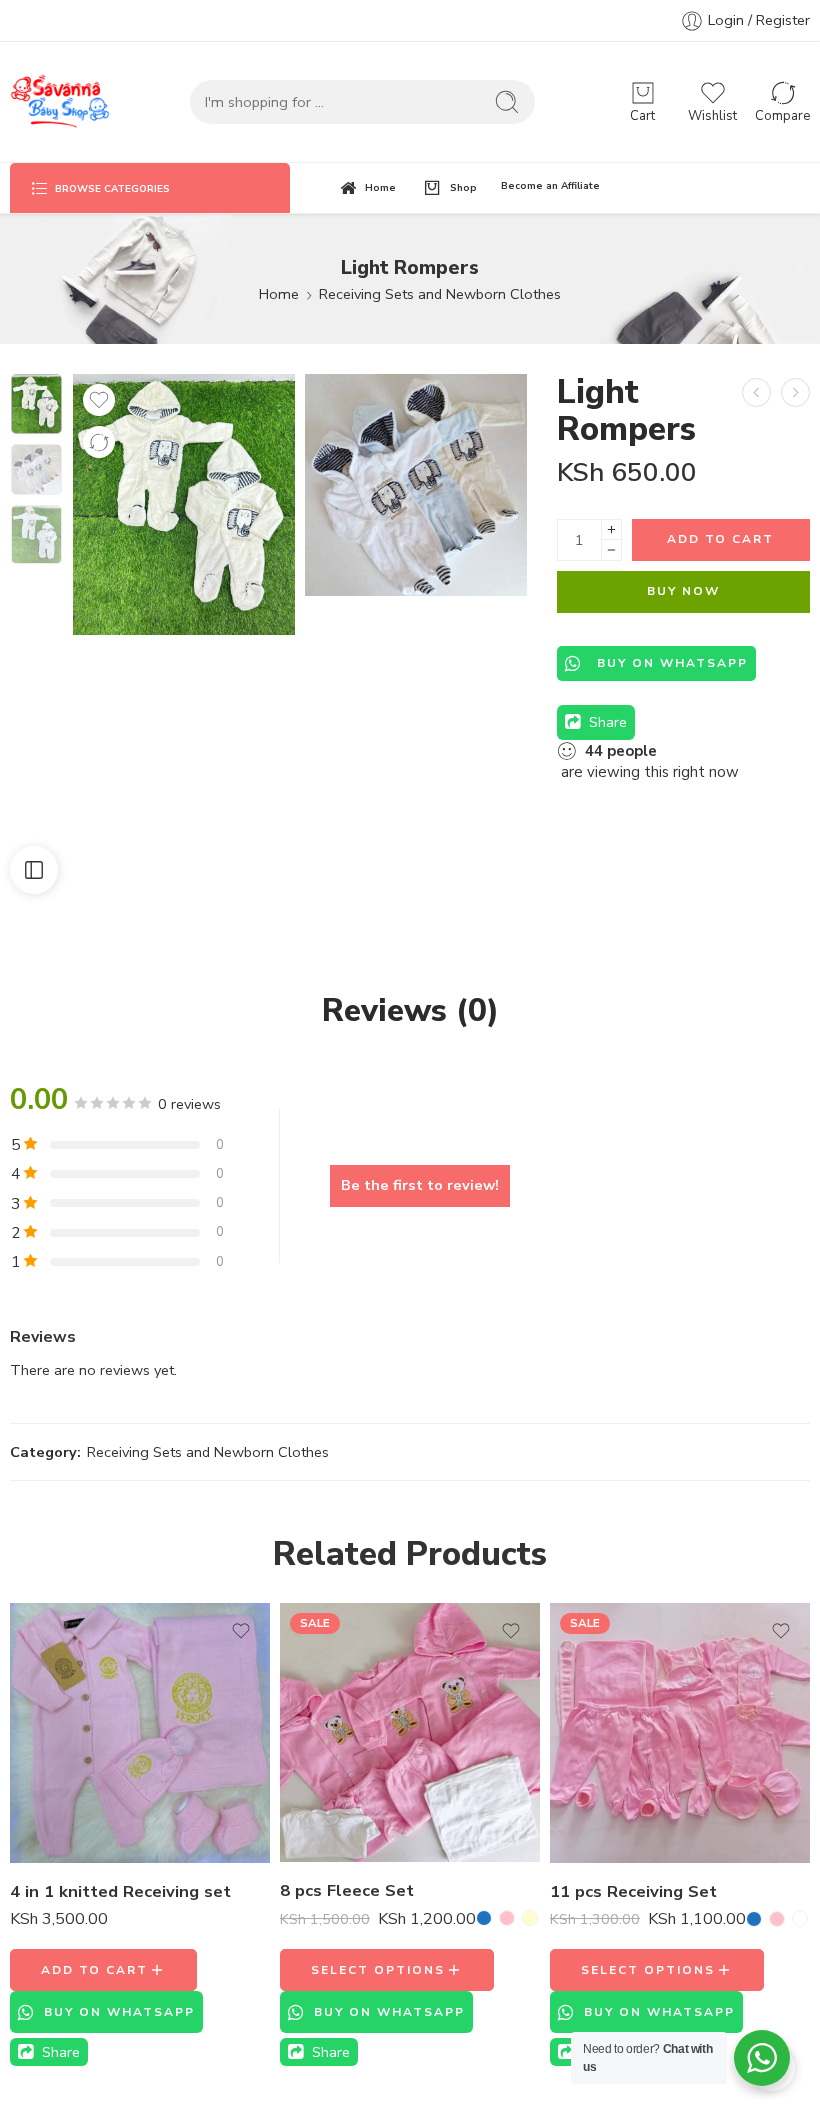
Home (380, 187)
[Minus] (611, 550)
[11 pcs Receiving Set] (680, 1733)
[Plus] (611, 529)
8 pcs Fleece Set (347, 1890)
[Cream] (530, 1918)
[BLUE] (484, 1918)
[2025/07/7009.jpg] (36, 404)
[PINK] (507, 1918)
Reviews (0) (410, 1011)
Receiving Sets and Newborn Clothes (440, 294)
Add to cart (720, 539)
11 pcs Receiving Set (633, 1891)
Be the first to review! (420, 1185)
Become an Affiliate (550, 185)
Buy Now (683, 591)
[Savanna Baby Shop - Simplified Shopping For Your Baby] (60, 102)
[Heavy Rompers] (756, 392)
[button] (103, 1970)
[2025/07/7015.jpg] (416, 485)
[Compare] (99, 442)
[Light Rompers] (795, 392)
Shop (463, 187)
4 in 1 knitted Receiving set (120, 1891)
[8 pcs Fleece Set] (410, 1733)
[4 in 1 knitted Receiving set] (140, 1733)
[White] (800, 1919)
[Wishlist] (99, 400)
